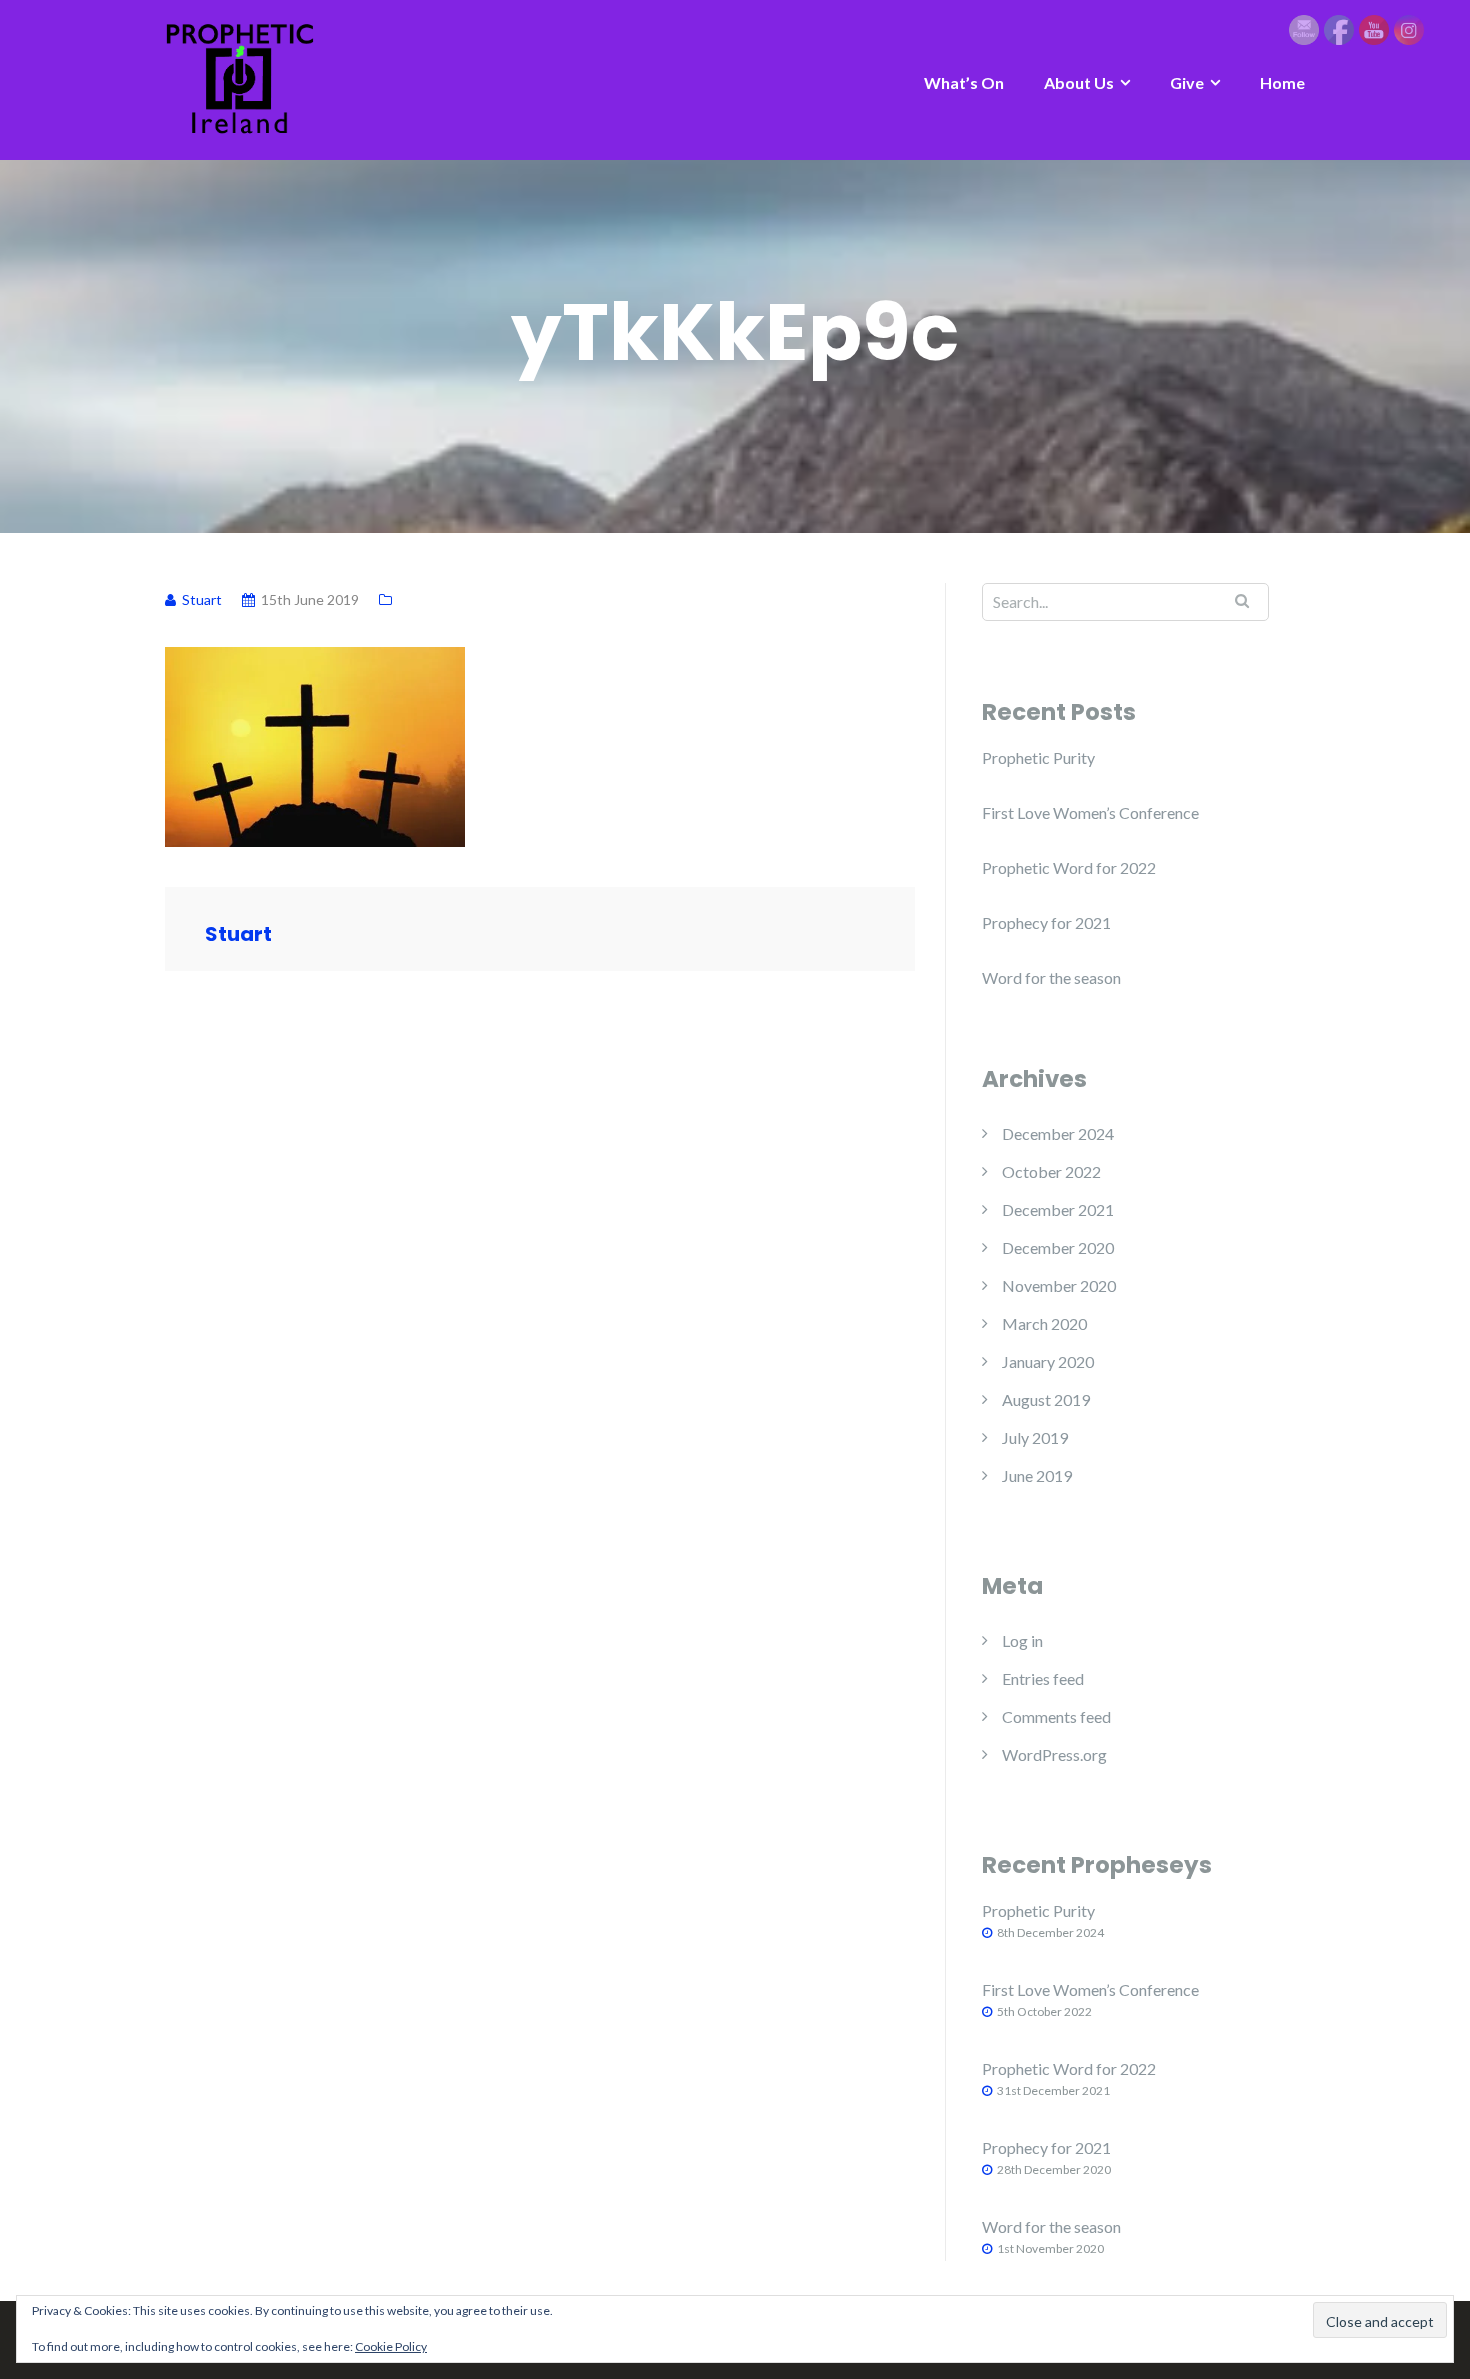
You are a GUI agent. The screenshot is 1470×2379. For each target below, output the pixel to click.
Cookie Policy (391, 2346)
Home (1282, 82)
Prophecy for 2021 (1046, 922)
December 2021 (1058, 1209)
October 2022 (1051, 1171)
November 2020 (1059, 1285)
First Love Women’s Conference (1090, 812)
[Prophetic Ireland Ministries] (240, 77)
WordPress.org (1054, 1754)
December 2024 (1058, 1133)
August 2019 (1046, 1399)
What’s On (964, 82)
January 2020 (1048, 1361)
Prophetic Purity (1038, 757)
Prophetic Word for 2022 (1069, 867)
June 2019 (1037, 1475)
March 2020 (1044, 1323)
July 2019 (1035, 1437)
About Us (1079, 82)
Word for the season (1051, 977)
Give (1187, 82)
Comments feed (1056, 1716)
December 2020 (1058, 1247)
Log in (1022, 1640)
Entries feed (1043, 1678)
